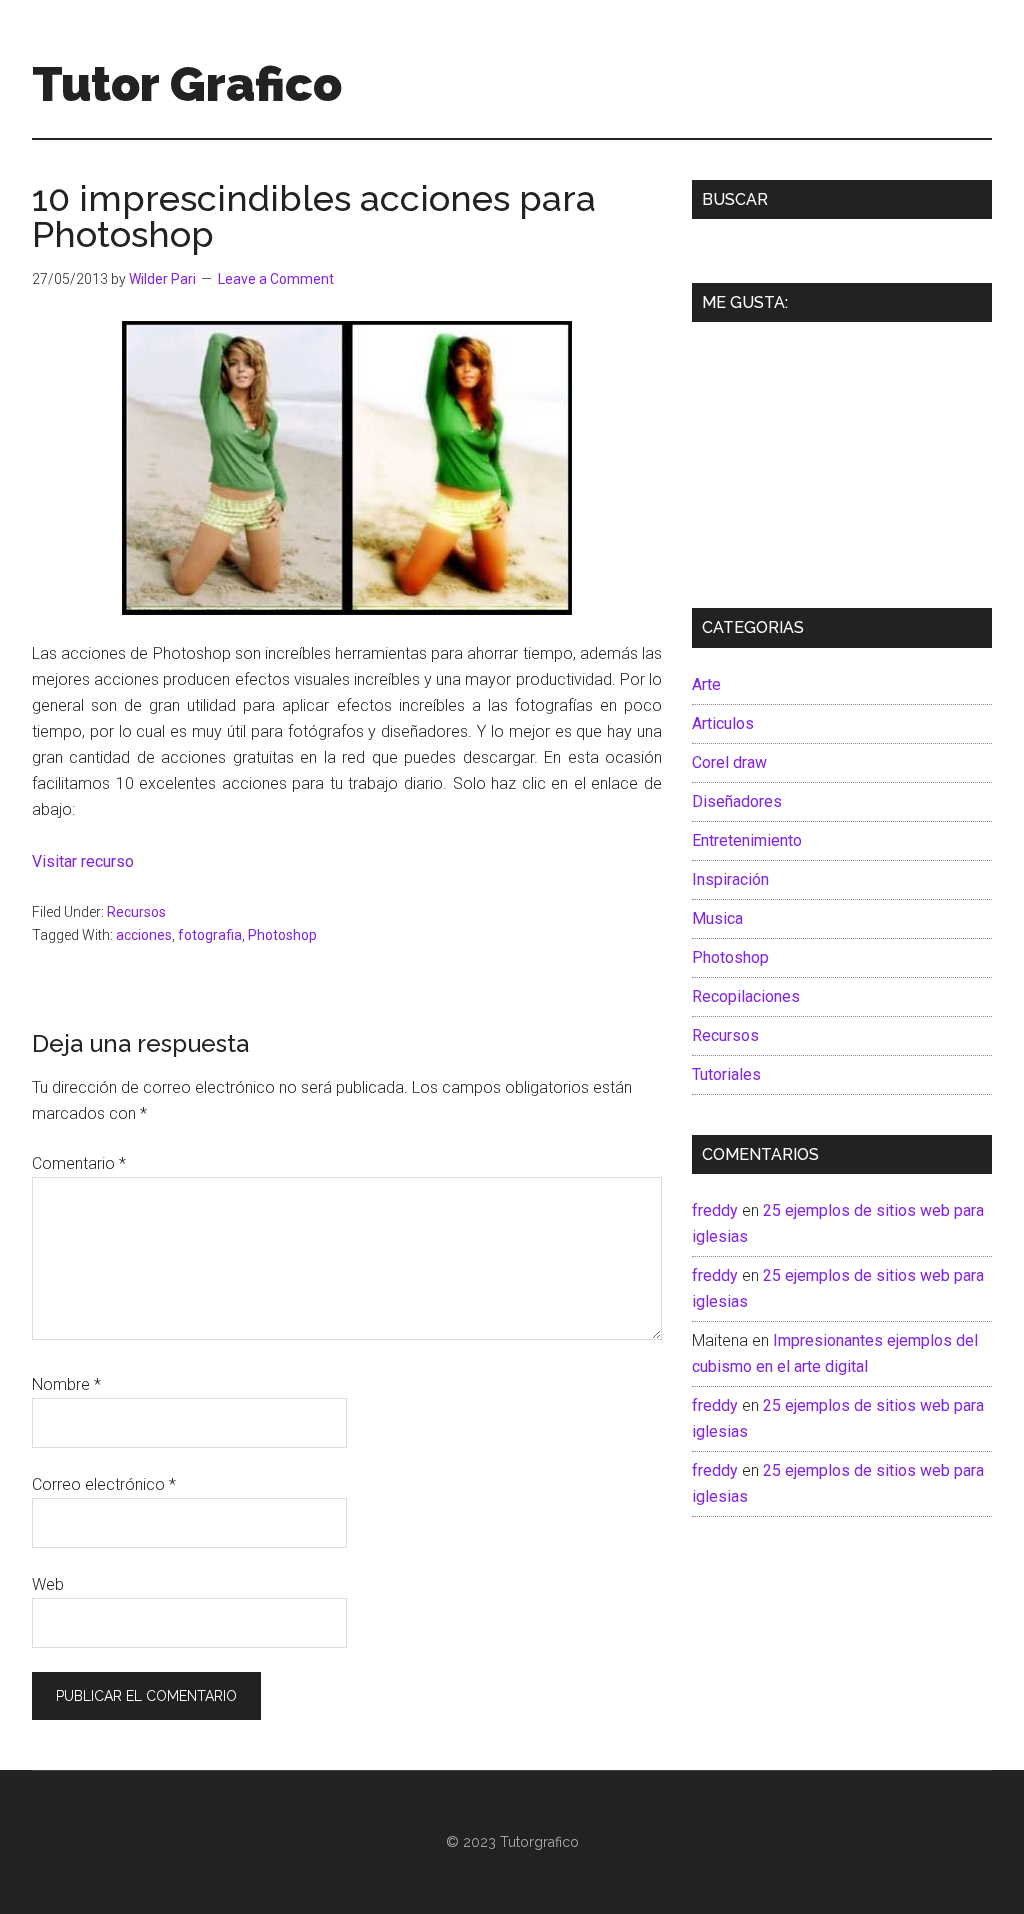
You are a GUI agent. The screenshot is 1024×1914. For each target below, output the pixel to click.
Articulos (723, 723)
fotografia (210, 935)
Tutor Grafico (187, 84)
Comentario (79, 1163)
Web (48, 1584)
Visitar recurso (83, 861)
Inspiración (730, 879)
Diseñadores (737, 801)
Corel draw (729, 762)
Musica (717, 918)
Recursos (136, 912)
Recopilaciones (746, 996)
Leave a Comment (276, 279)
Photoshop (282, 935)
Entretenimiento (747, 840)
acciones (144, 935)
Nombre (66, 1384)
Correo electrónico (104, 1484)
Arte (706, 684)
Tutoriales (726, 1074)
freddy (715, 1210)
